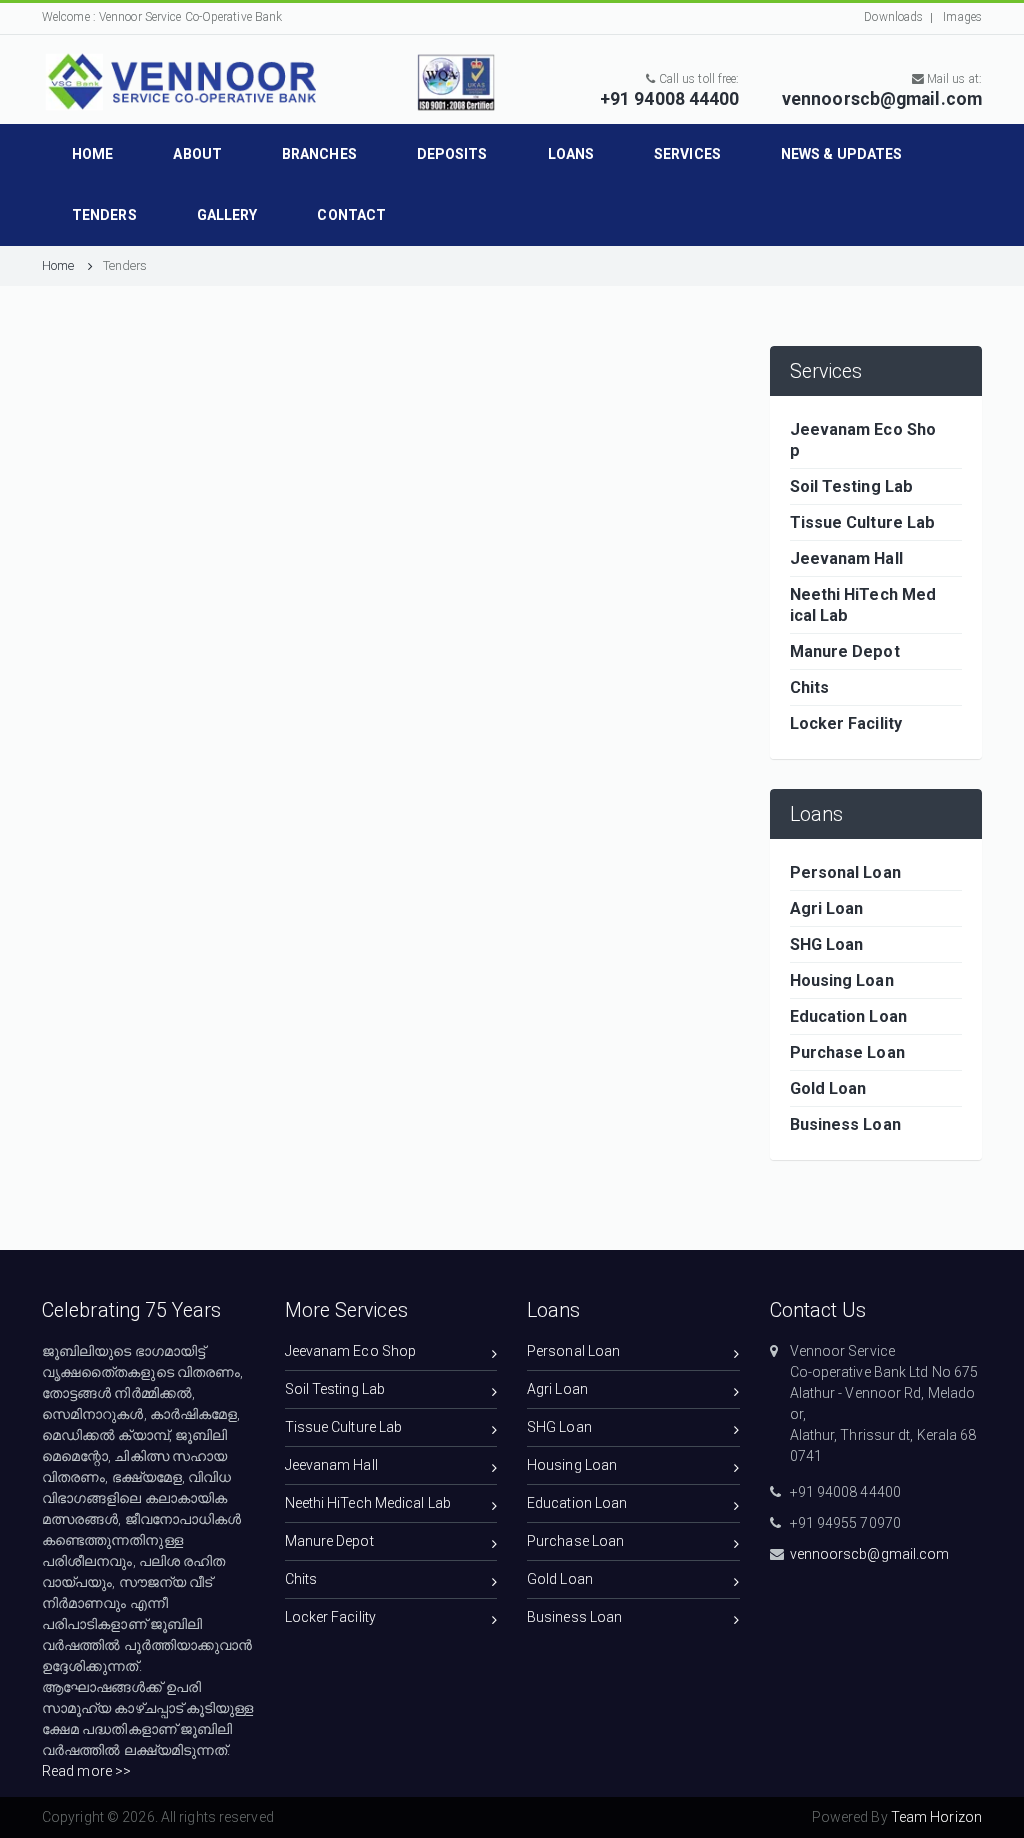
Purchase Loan (575, 1541)
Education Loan (577, 1503)
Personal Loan (573, 1351)
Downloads (893, 17)
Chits (301, 1579)
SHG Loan (559, 1427)
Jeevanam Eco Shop (351, 1351)
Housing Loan (572, 1465)
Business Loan (574, 1617)
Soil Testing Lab (335, 1389)
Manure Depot (329, 1541)
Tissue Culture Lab (344, 1427)
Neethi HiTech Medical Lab (368, 1503)
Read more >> (86, 1771)
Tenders (125, 265)
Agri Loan (557, 1389)
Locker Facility (331, 1617)
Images (961, 17)
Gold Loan (560, 1579)
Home (60, 265)
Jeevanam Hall (331, 1465)
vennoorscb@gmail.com (870, 1554)
